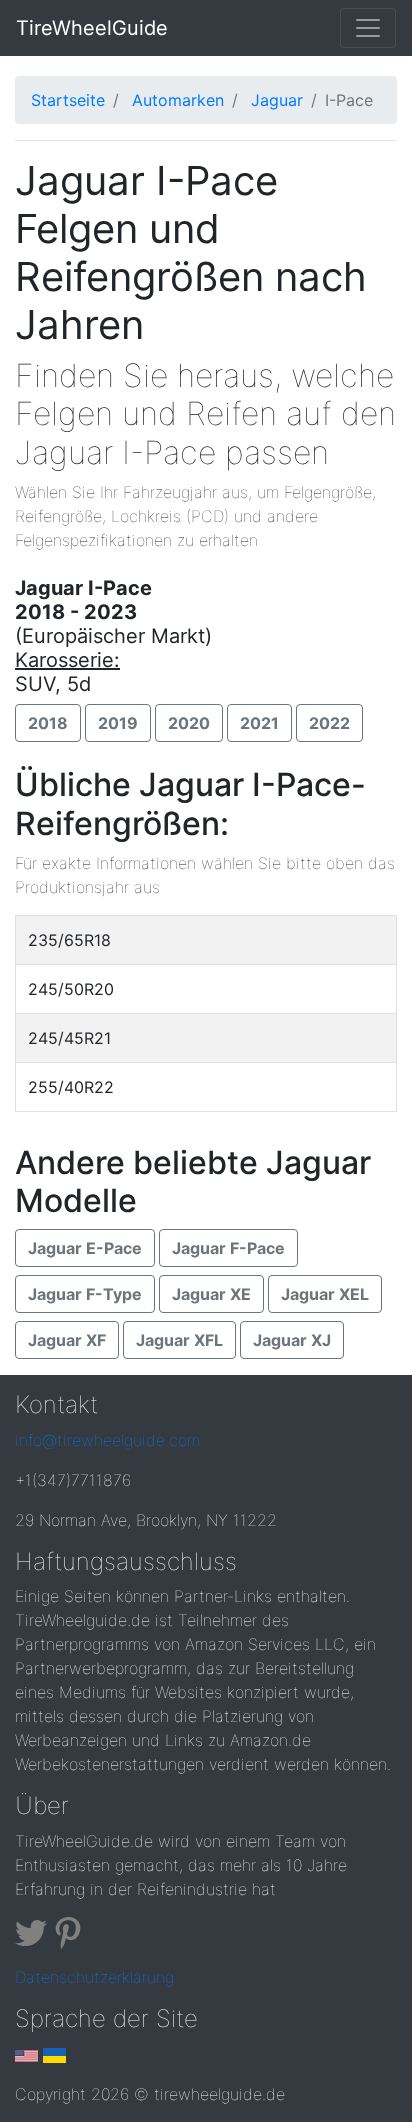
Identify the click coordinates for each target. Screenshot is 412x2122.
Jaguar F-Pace (228, 1248)
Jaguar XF (67, 1340)
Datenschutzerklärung (94, 1977)
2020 (189, 723)
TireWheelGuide (92, 28)
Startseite (68, 100)
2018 (48, 723)
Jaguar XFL (179, 1340)
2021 (259, 723)
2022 (329, 723)
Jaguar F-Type (85, 1294)
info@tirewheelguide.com (107, 1440)
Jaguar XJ (292, 1340)
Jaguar (277, 100)
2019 (118, 723)
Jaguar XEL (325, 1294)
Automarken (178, 100)
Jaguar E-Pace (85, 1248)
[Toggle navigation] (368, 28)
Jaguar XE (211, 1294)
